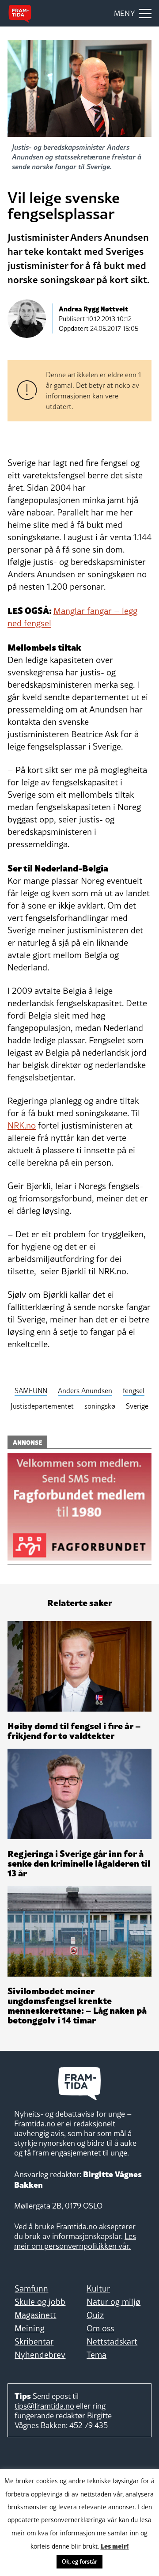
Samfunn (31, 2288)
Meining (30, 2328)
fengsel (134, 1390)
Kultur (98, 2288)
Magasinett (35, 2315)
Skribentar (34, 2341)
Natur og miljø (114, 2302)
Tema (97, 2355)
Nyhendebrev (40, 2355)
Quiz (95, 2315)
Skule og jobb (40, 2302)
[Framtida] (20, 14)
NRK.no (22, 1125)
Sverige (137, 1406)
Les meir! (115, 2546)
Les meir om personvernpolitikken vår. (75, 2241)
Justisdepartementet (42, 1406)
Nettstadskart (112, 2341)
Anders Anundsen (85, 1390)
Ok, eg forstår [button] (79, 2561)
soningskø (100, 1406)
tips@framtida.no (44, 2406)
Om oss (100, 2328)
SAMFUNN (31, 1390)
